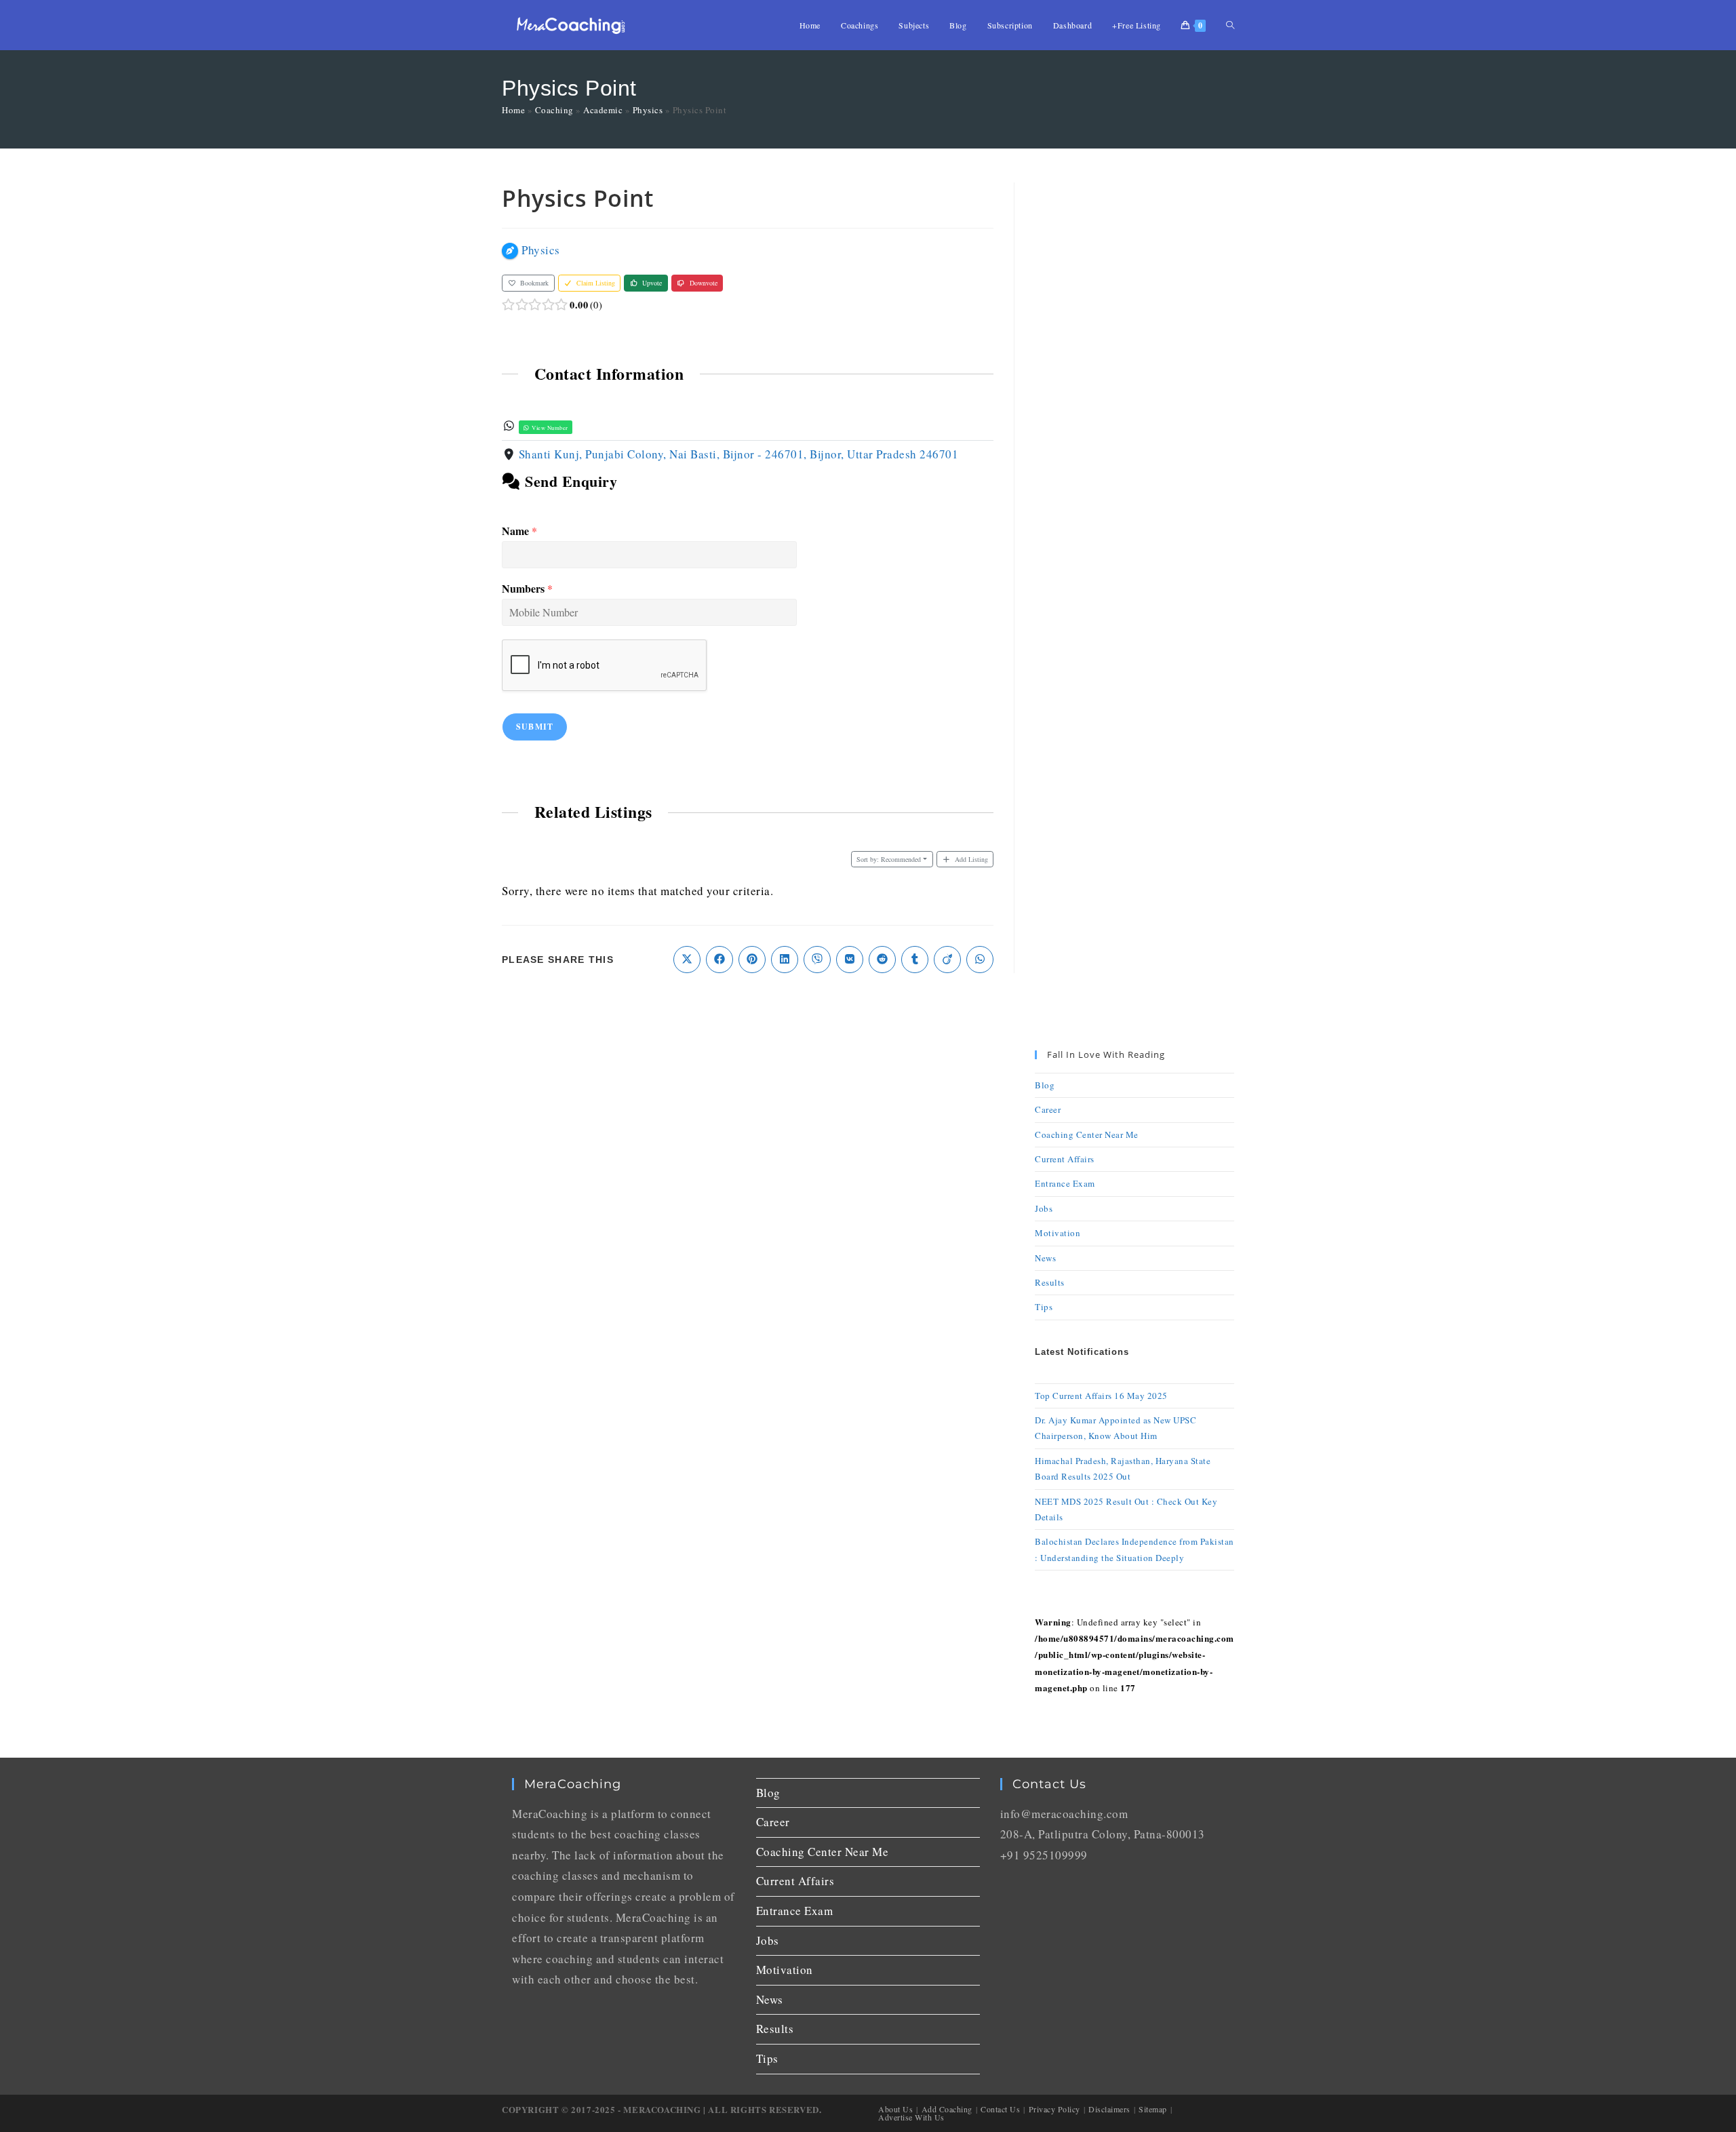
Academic (603, 110)
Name (519, 531)
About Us (895, 2109)
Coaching (554, 110)
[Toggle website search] (1230, 25)
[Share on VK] (850, 960)
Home (513, 110)
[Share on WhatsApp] (980, 960)
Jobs (1044, 1208)
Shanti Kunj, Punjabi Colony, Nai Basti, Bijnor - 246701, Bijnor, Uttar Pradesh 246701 (739, 454)
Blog (1045, 1085)
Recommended (889, 859)
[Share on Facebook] (719, 960)
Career (1048, 1109)
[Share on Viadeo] (947, 960)
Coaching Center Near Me (1087, 1134)
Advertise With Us (911, 2117)
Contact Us (1000, 2109)
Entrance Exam (1065, 1183)
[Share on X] (687, 960)
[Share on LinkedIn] (785, 960)
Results (1050, 1282)
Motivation (1058, 1233)
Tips (1044, 1307)
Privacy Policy (1054, 2109)
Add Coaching (947, 2109)
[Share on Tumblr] (915, 960)
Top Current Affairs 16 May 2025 (1101, 1396)
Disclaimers (1109, 2109)
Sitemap (1153, 2109)
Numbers (527, 589)
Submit (535, 727)
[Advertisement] (1135, 386)
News (1045, 1258)
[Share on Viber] (817, 960)
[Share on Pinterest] (752, 960)
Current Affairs (1065, 1159)
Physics (648, 110)
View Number (549, 428)
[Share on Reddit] (882, 960)
